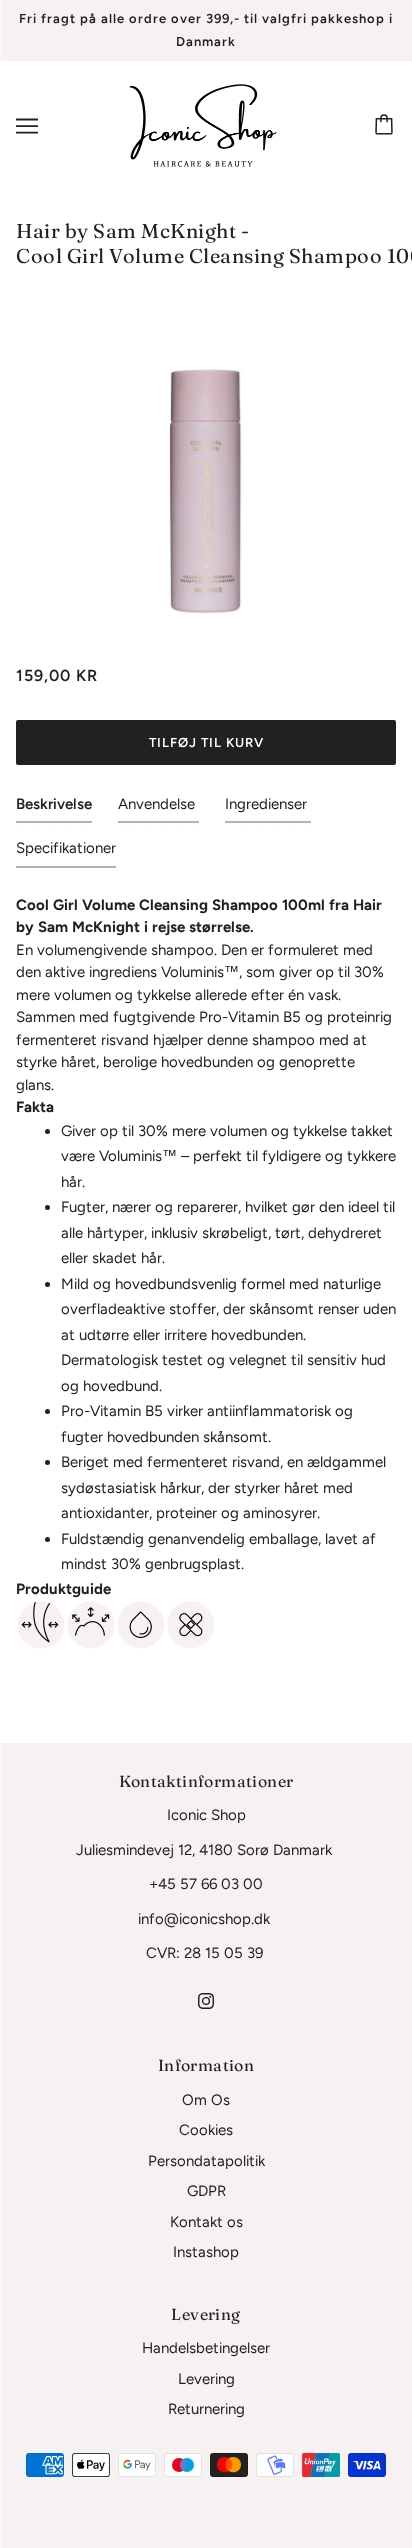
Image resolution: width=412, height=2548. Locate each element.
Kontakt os (206, 2222)
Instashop (206, 2252)
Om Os (206, 2100)
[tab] (54, 808)
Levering (206, 2379)
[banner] (203, 125)
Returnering (206, 2409)
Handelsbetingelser (206, 2348)
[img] (206, 2000)
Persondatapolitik (206, 2161)
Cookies (206, 2130)
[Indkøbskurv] (387, 126)
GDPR (206, 2191)
